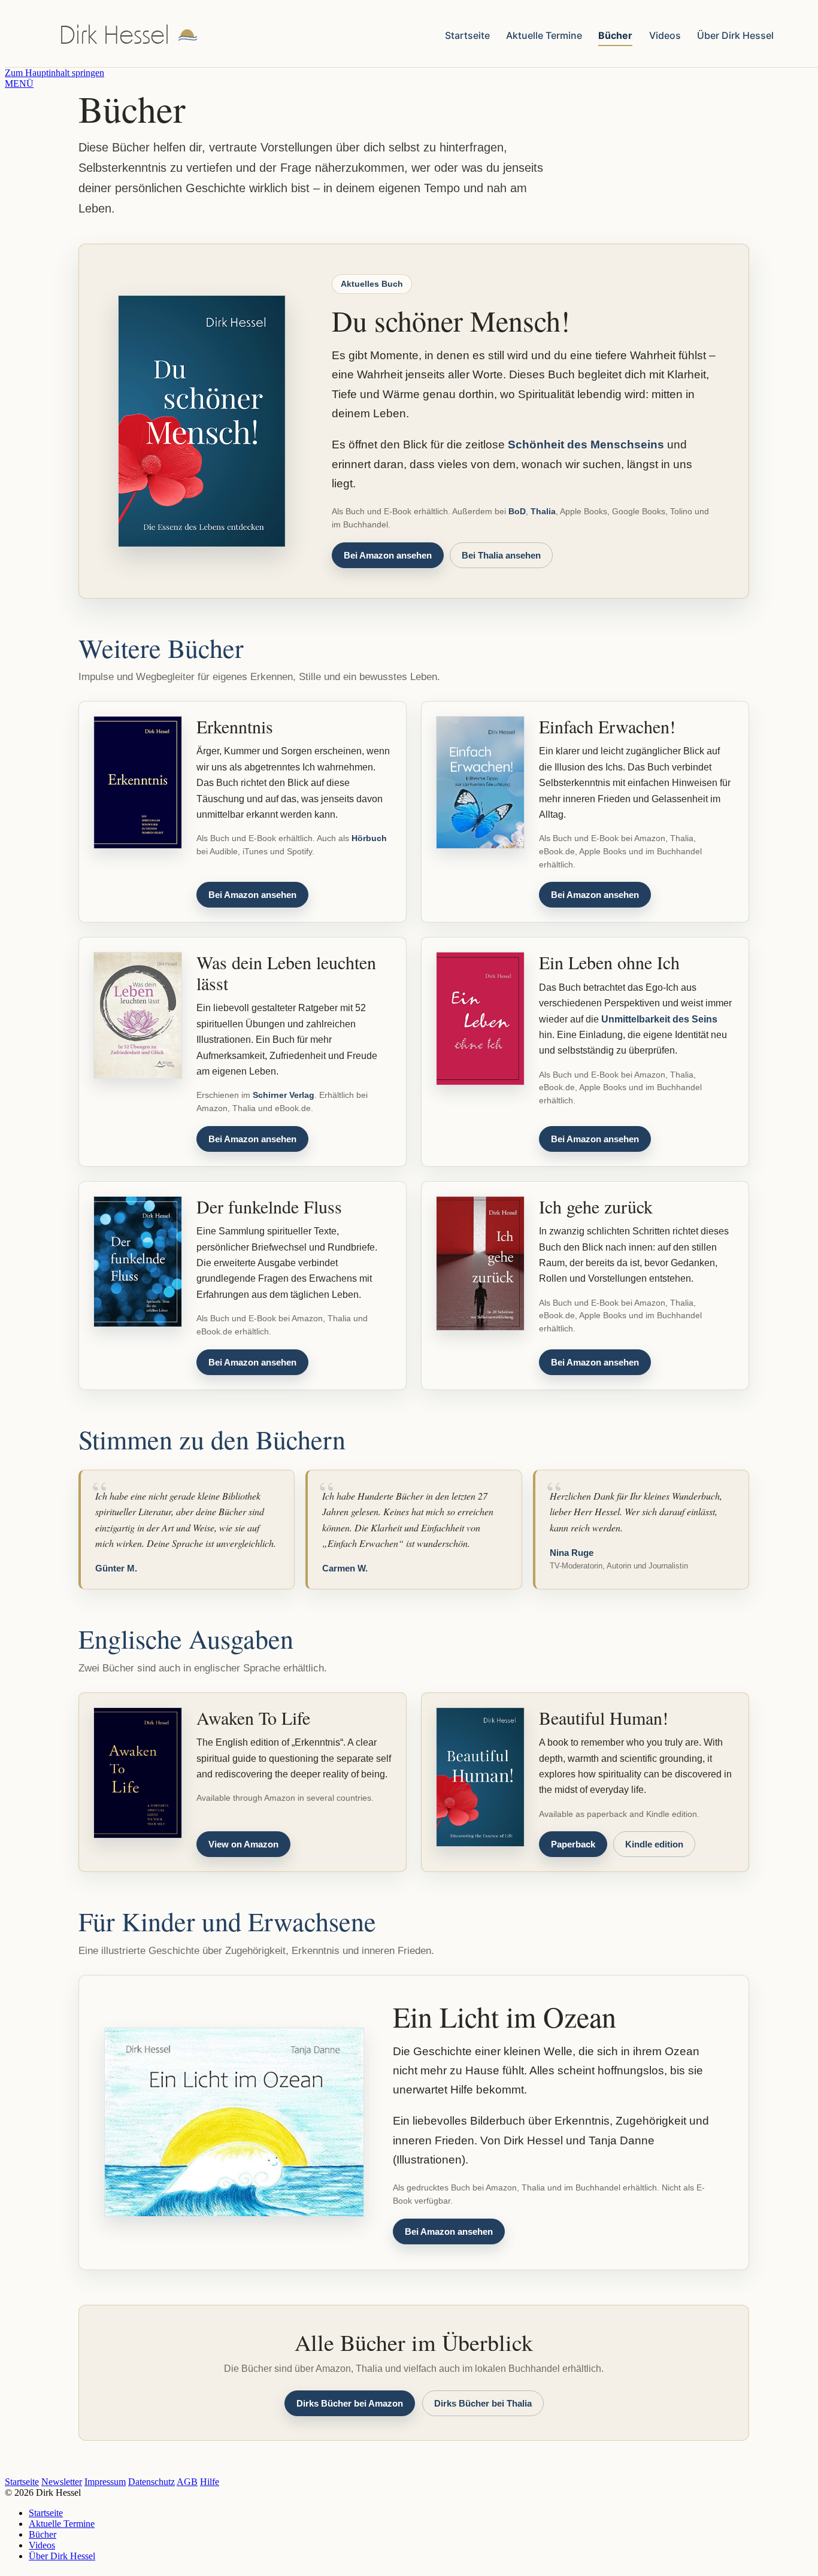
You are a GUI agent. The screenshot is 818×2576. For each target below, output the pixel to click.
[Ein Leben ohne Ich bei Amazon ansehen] (480, 1018)
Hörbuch (369, 838)
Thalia (543, 511)
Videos (665, 35)
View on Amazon (243, 1844)
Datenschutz (152, 2482)
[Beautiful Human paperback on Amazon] (480, 1777)
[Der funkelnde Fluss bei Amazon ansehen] (138, 1262)
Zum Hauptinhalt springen (54, 73)
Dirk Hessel (114, 36)
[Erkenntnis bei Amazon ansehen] (138, 782)
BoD (517, 511)
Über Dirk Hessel (735, 35)
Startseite (467, 35)
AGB (187, 2482)
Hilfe (210, 2482)
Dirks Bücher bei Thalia (483, 2403)
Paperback (573, 1844)
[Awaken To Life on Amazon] (138, 1773)
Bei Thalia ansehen (501, 555)
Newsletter (62, 2482)
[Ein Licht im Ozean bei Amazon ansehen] (234, 2122)
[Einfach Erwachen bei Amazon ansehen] (480, 782)
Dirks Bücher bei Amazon (350, 2403)
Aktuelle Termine (544, 35)
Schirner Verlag (284, 1095)
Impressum (105, 2482)
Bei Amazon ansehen (388, 555)
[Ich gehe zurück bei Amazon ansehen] (480, 1264)
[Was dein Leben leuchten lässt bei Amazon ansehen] (138, 1015)
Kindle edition (654, 1844)
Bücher (615, 35)
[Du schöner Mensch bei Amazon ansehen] (202, 421)
